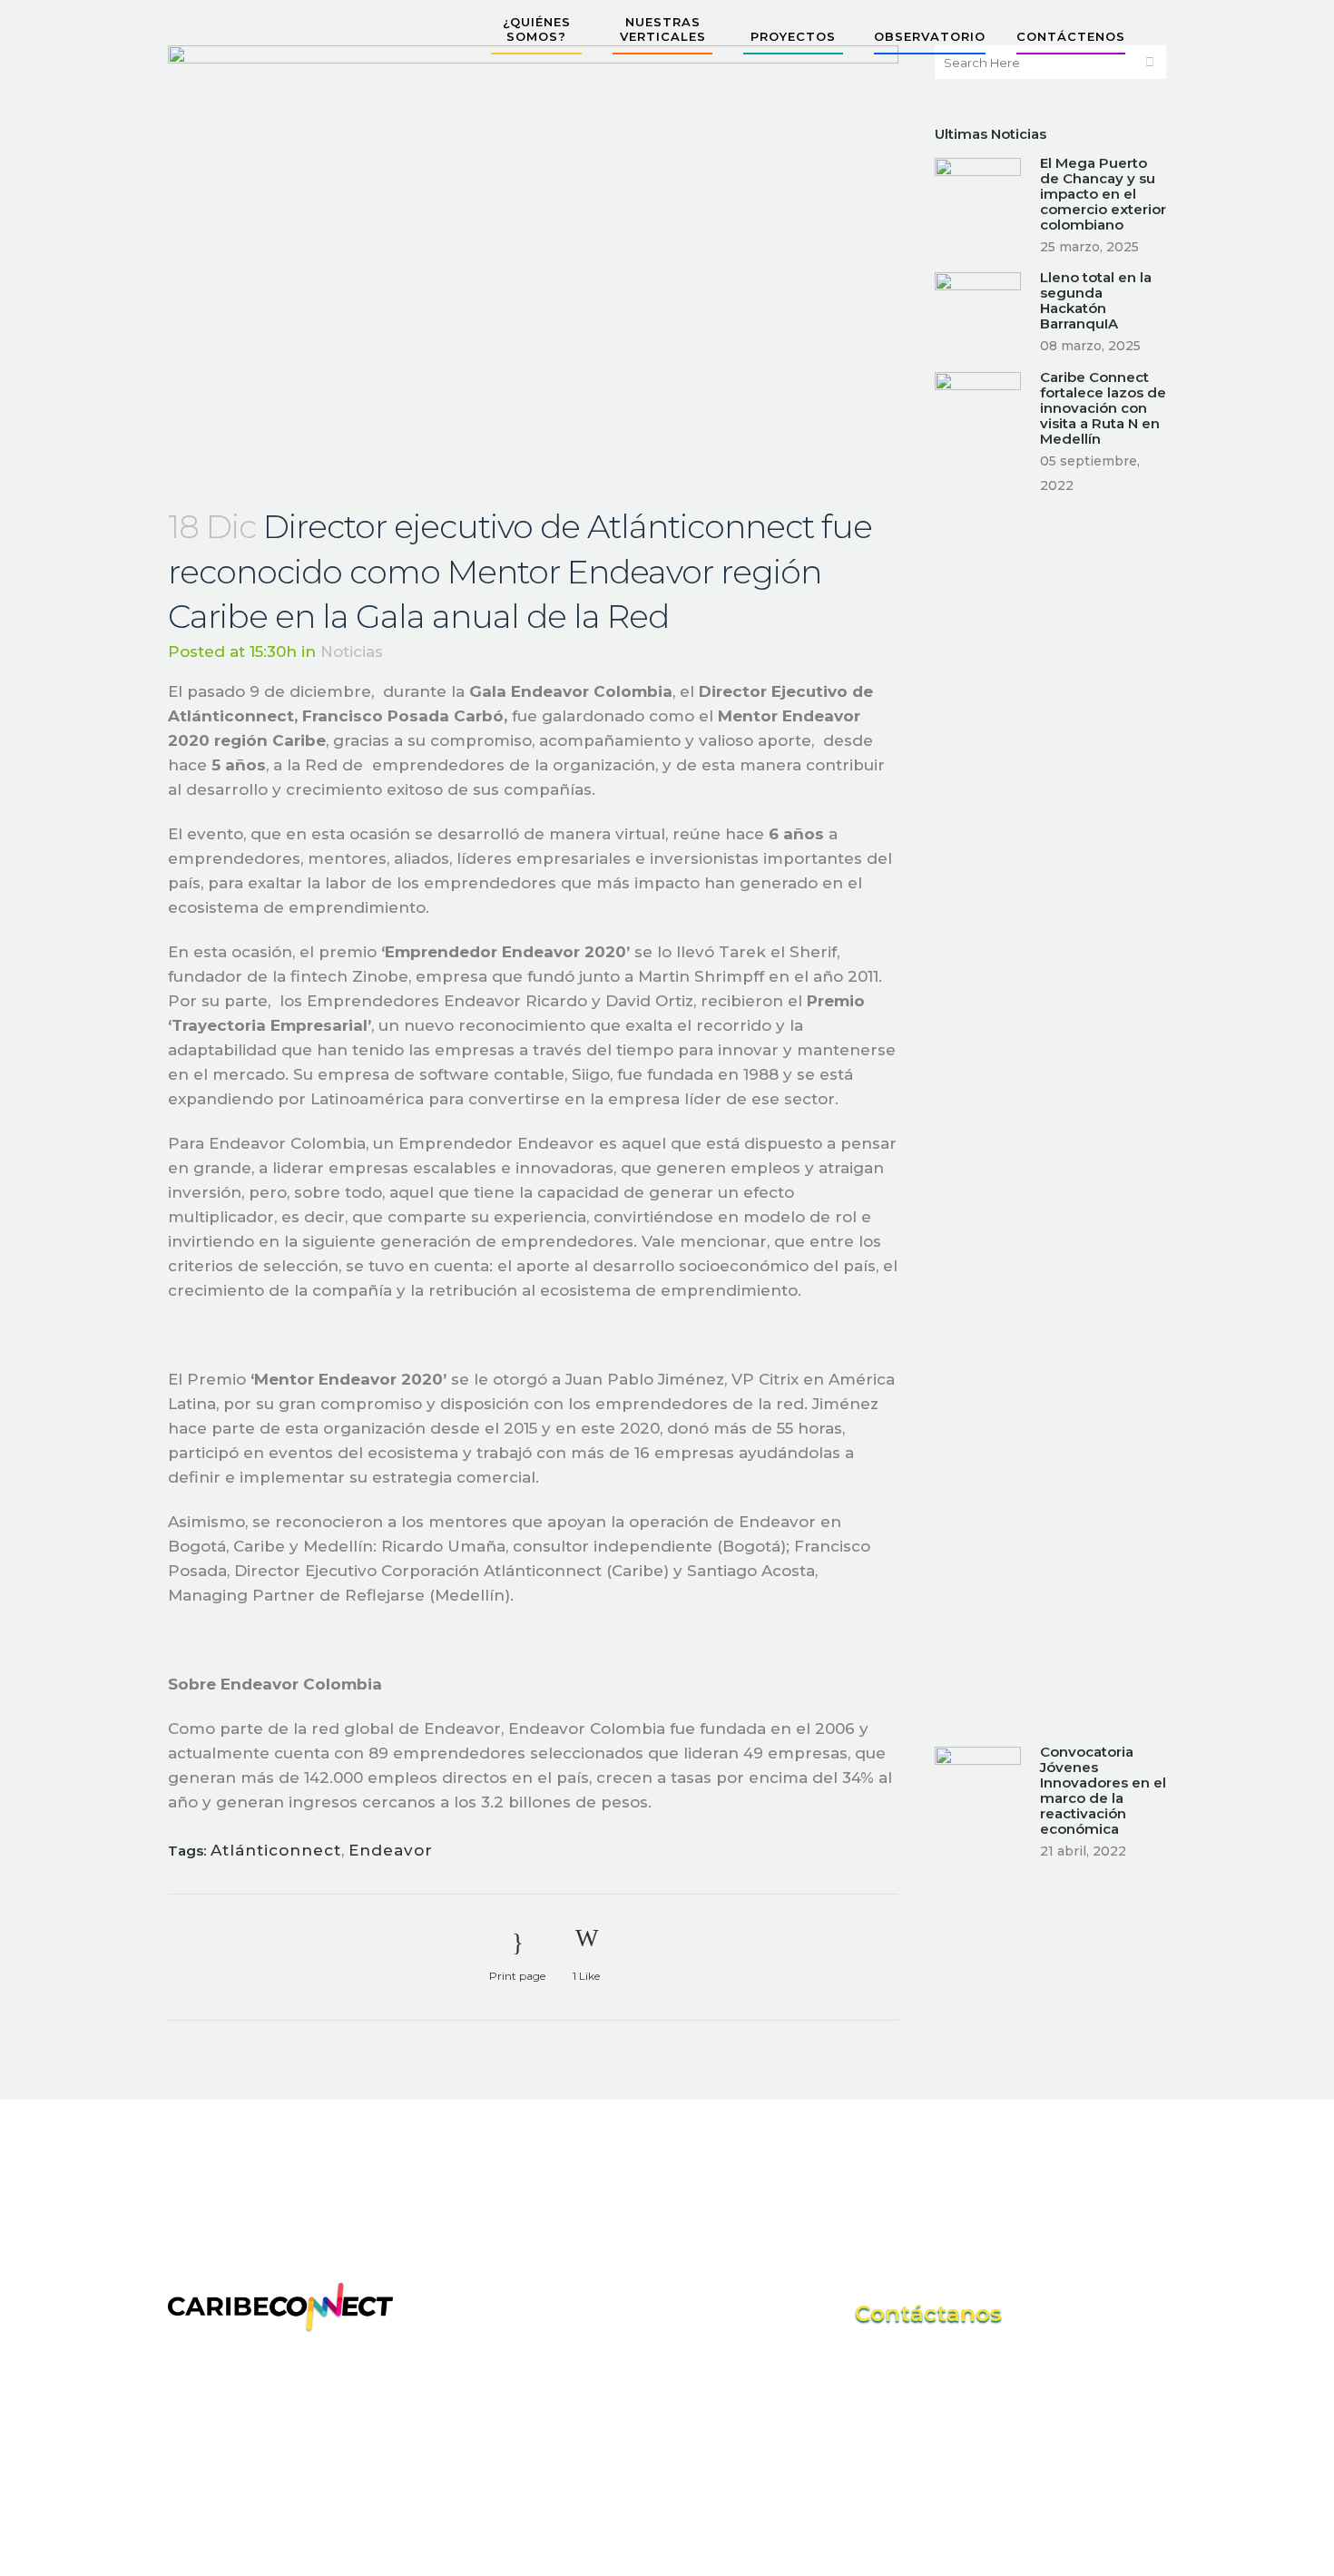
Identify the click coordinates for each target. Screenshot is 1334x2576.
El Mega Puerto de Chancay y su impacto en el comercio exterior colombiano (1103, 194)
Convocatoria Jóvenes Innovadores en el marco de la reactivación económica (1103, 1790)
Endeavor (391, 1850)
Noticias (352, 651)
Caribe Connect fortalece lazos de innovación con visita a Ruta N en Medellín (1103, 408)
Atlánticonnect (276, 1850)
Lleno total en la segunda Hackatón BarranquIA (1096, 300)
